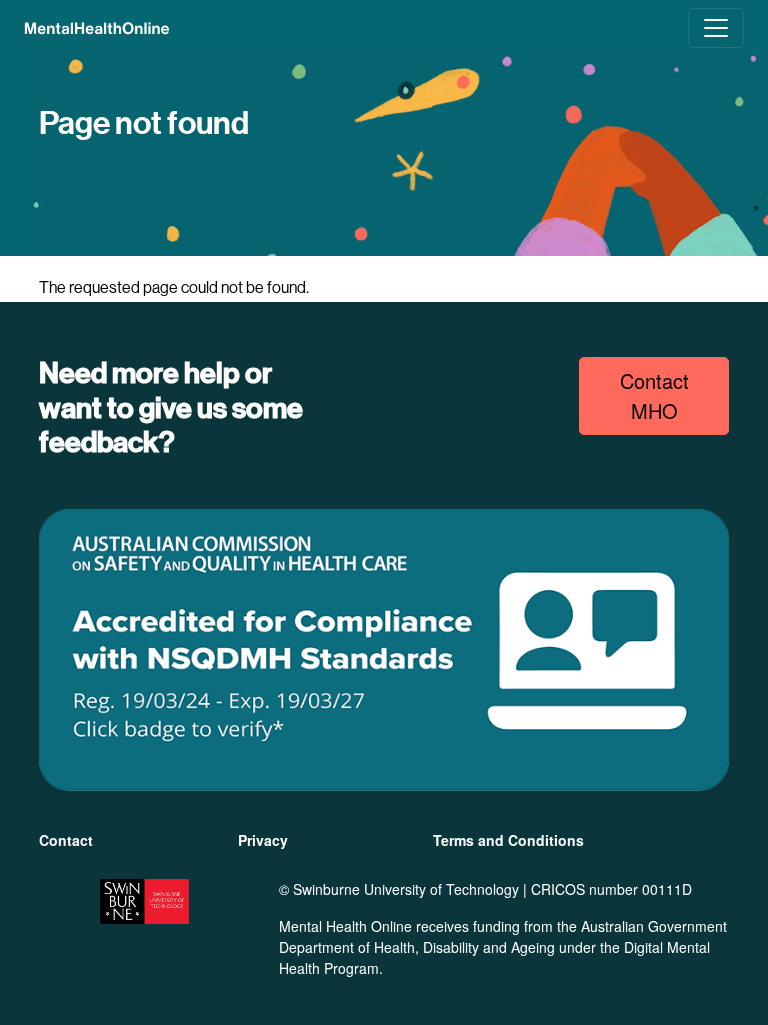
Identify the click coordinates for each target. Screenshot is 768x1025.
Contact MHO (654, 395)
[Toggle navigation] (716, 28)
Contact (66, 840)
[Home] (97, 28)
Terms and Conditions (508, 840)
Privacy (263, 840)
